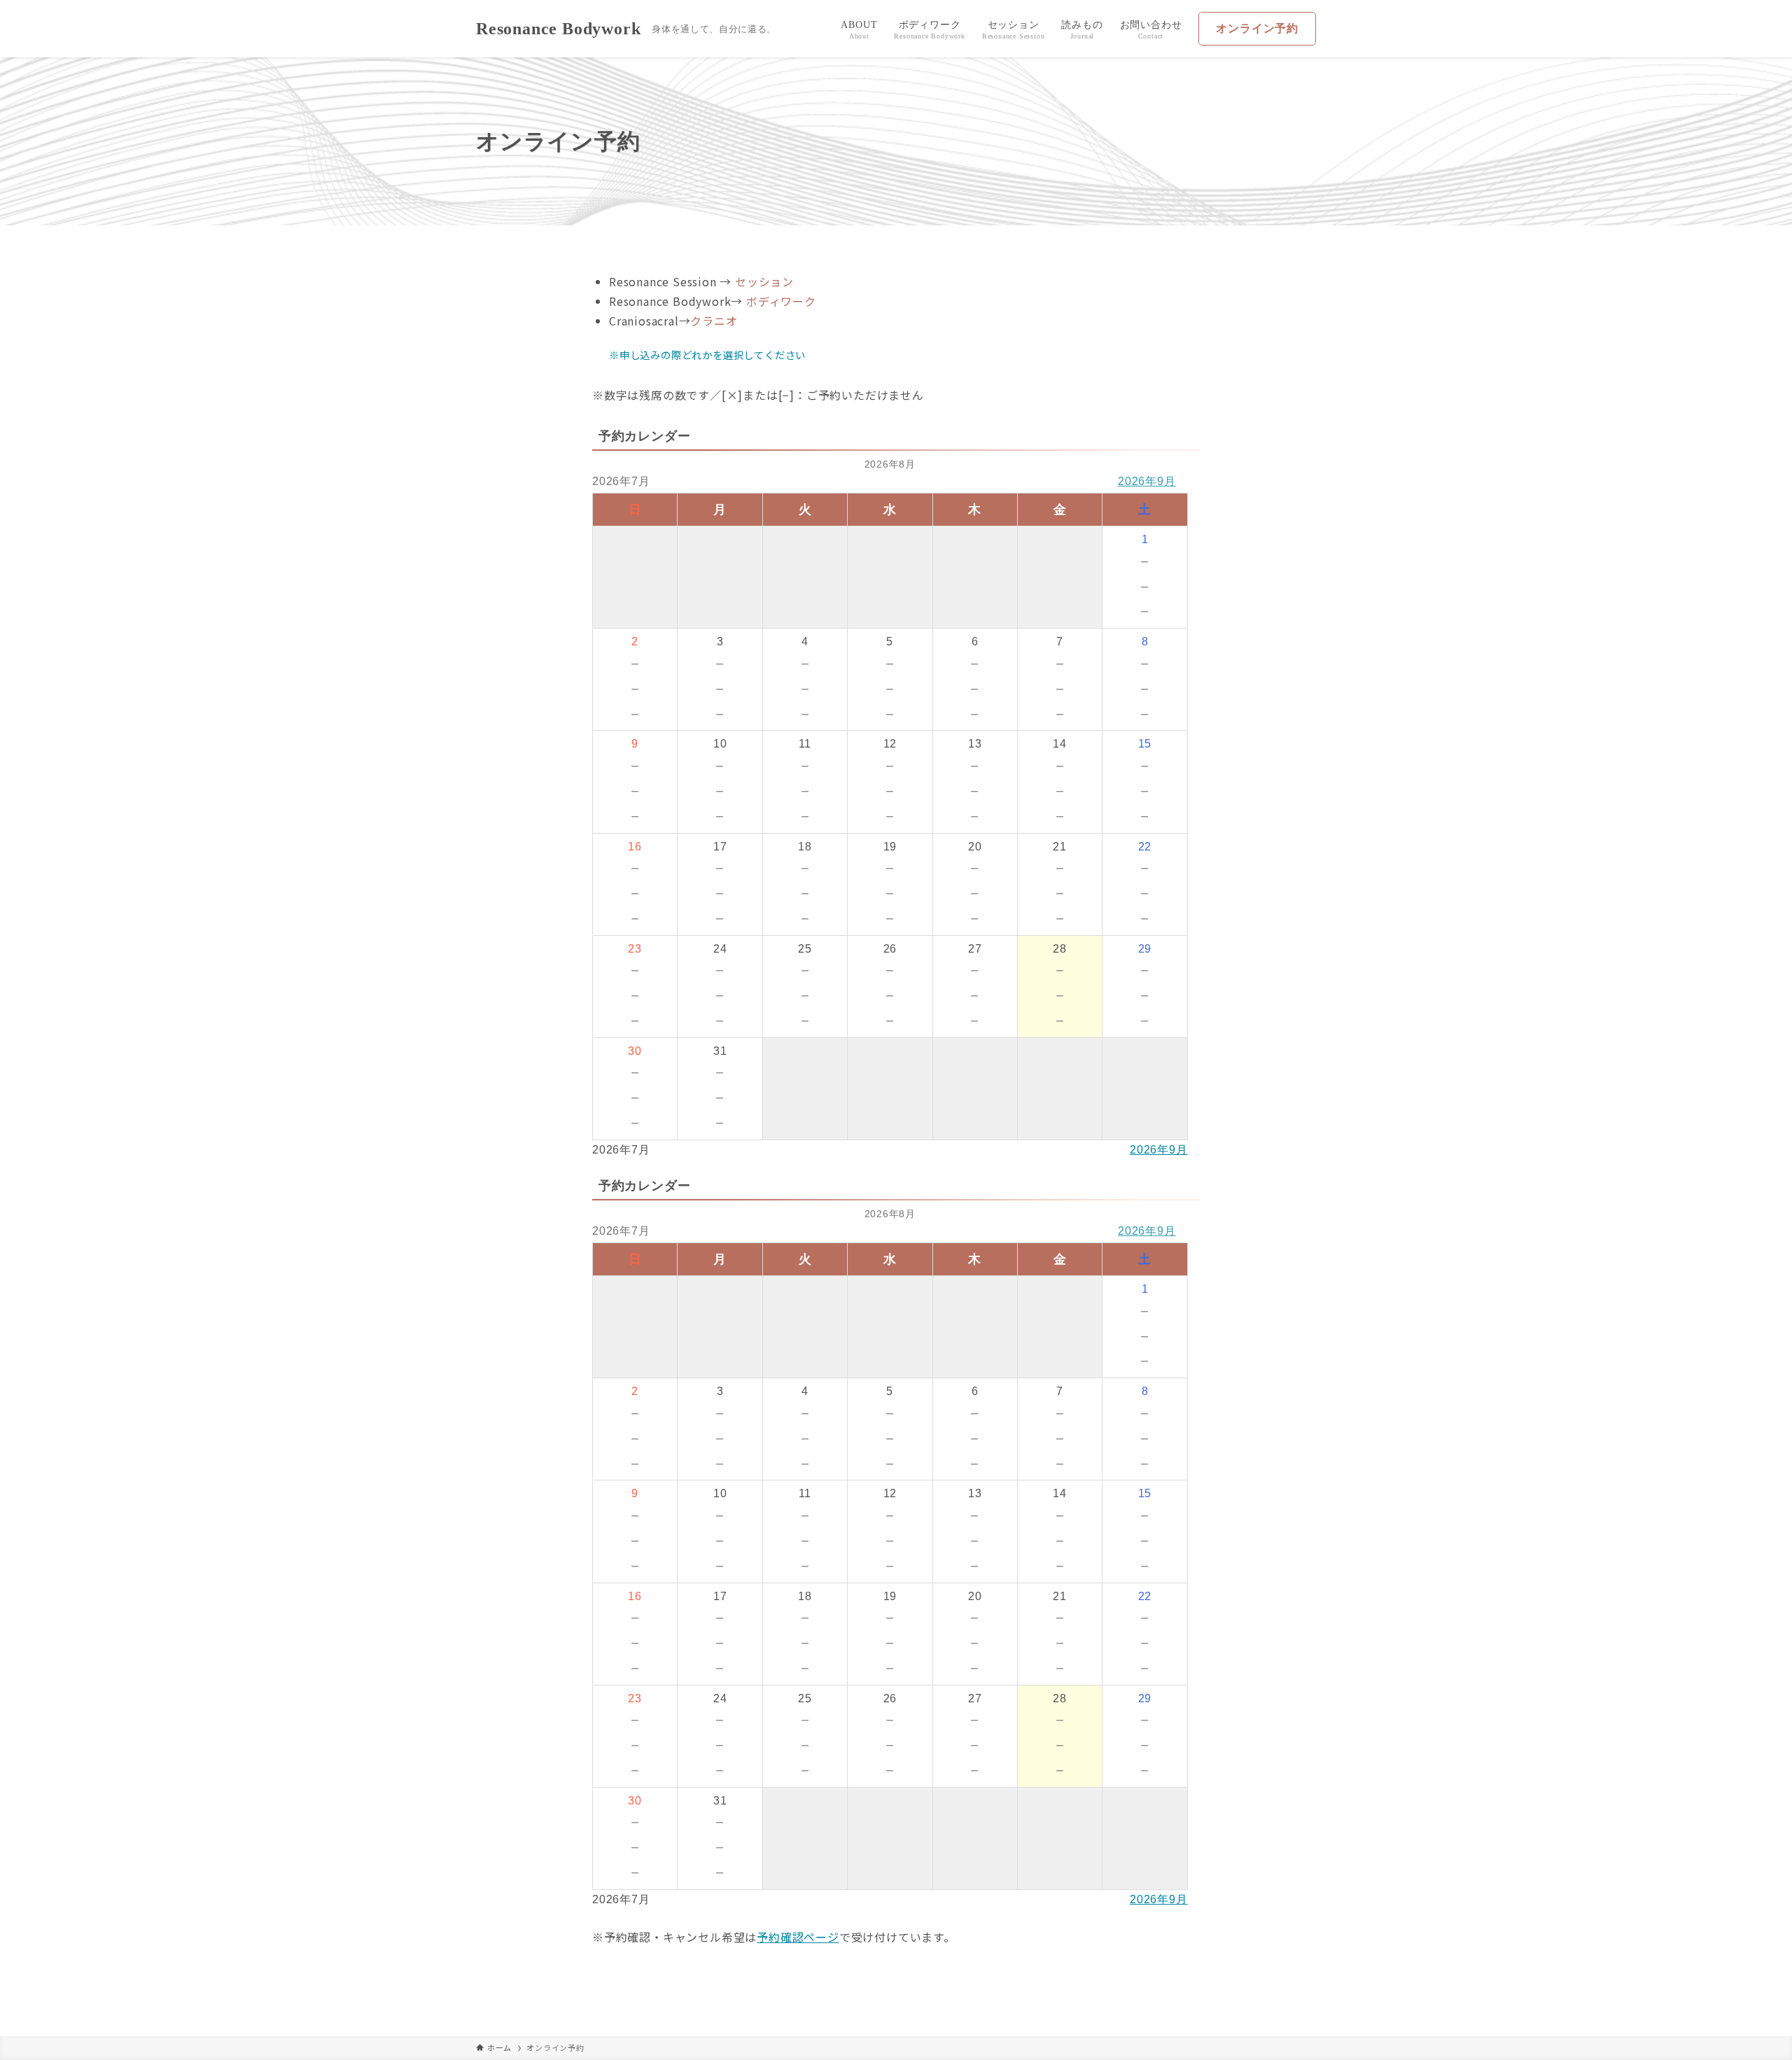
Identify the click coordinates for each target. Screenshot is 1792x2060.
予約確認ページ (798, 1937)
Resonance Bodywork (558, 29)
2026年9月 (1147, 481)
